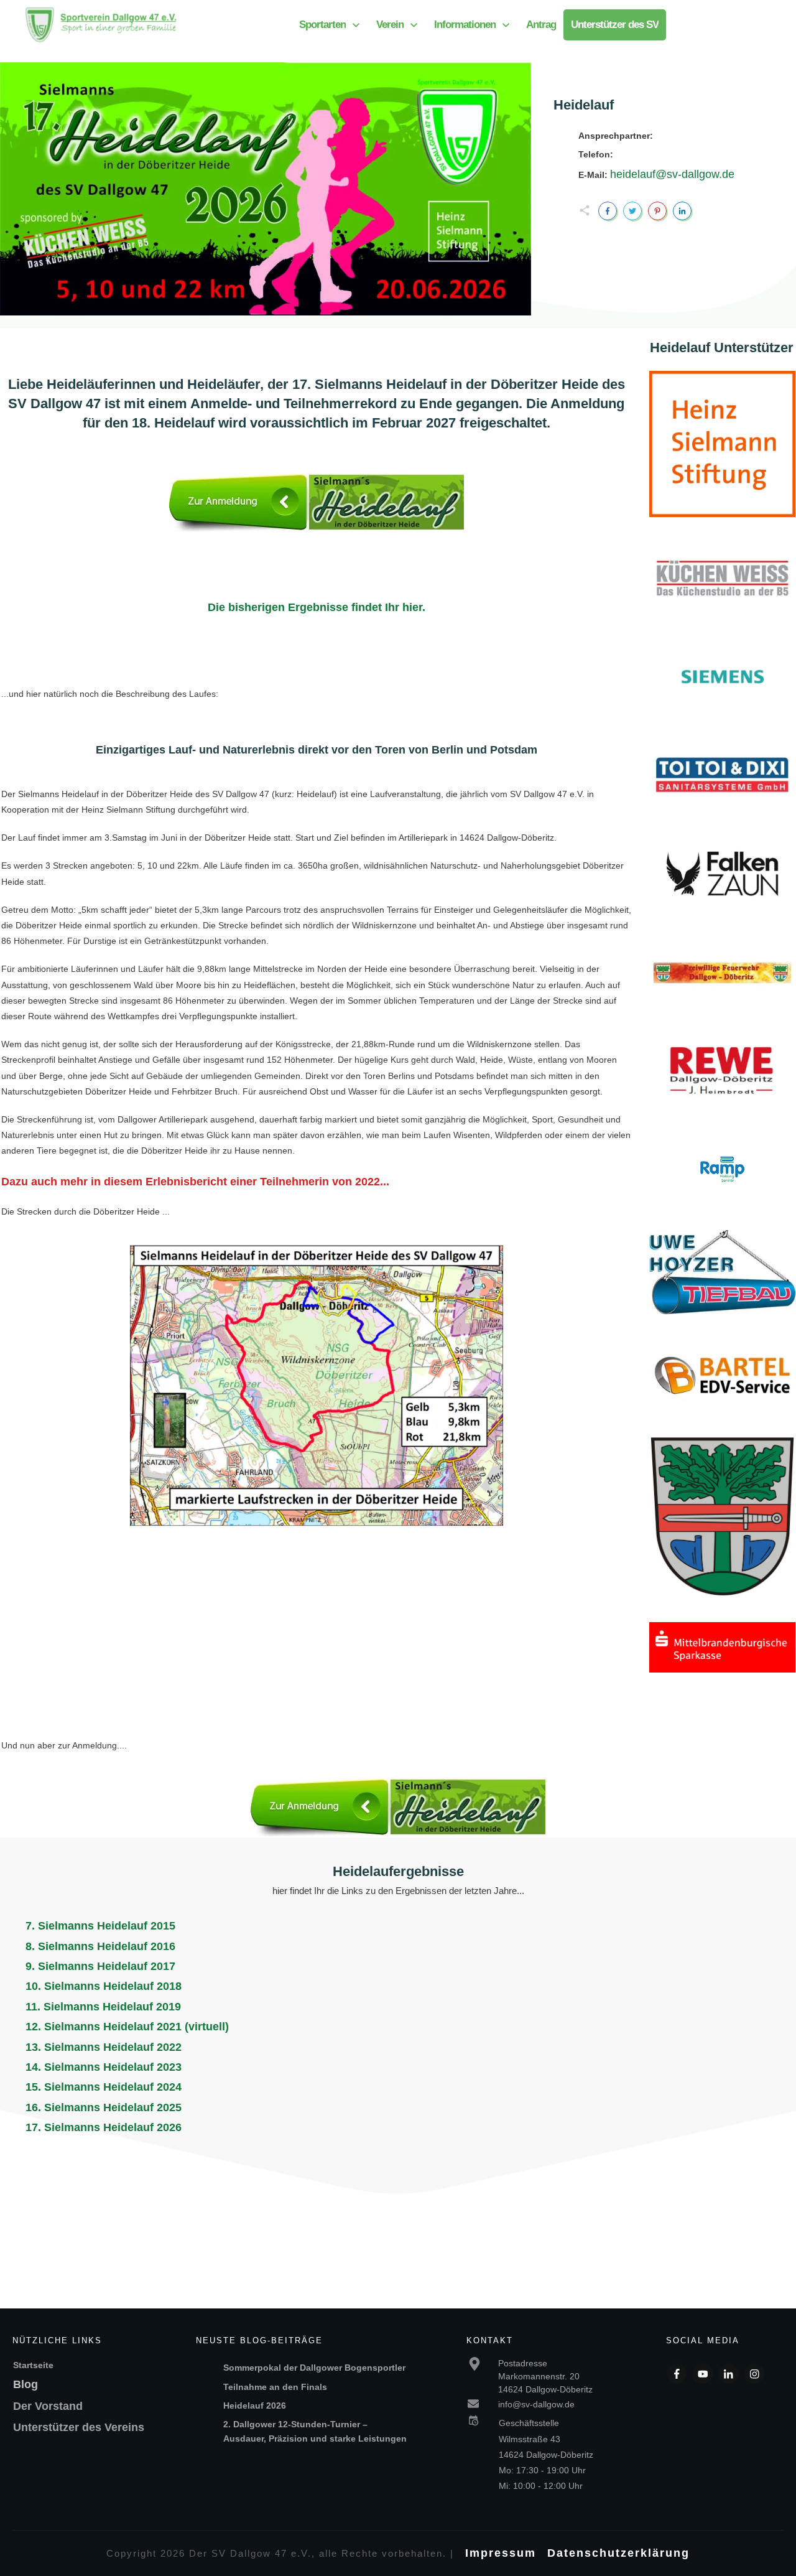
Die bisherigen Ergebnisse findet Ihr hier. (317, 607)
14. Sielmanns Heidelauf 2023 (104, 2067)
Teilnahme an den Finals (275, 2387)
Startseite (33, 2365)
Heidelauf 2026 (255, 2406)
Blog (25, 2384)
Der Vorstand (48, 2406)
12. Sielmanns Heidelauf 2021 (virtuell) (127, 2027)
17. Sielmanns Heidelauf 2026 (104, 2127)
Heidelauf (584, 105)
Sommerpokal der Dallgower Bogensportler (316, 2368)
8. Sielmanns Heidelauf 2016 (100, 1946)
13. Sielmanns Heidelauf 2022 (104, 2047)
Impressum (501, 2553)
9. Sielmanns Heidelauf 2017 (100, 1966)
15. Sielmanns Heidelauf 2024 (104, 2087)
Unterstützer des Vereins (79, 2427)
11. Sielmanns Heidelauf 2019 (103, 2007)
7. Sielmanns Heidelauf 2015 (100, 1926)
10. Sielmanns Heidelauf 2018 (104, 1986)
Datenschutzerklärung (618, 2553)
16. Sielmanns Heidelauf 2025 (104, 2107)
